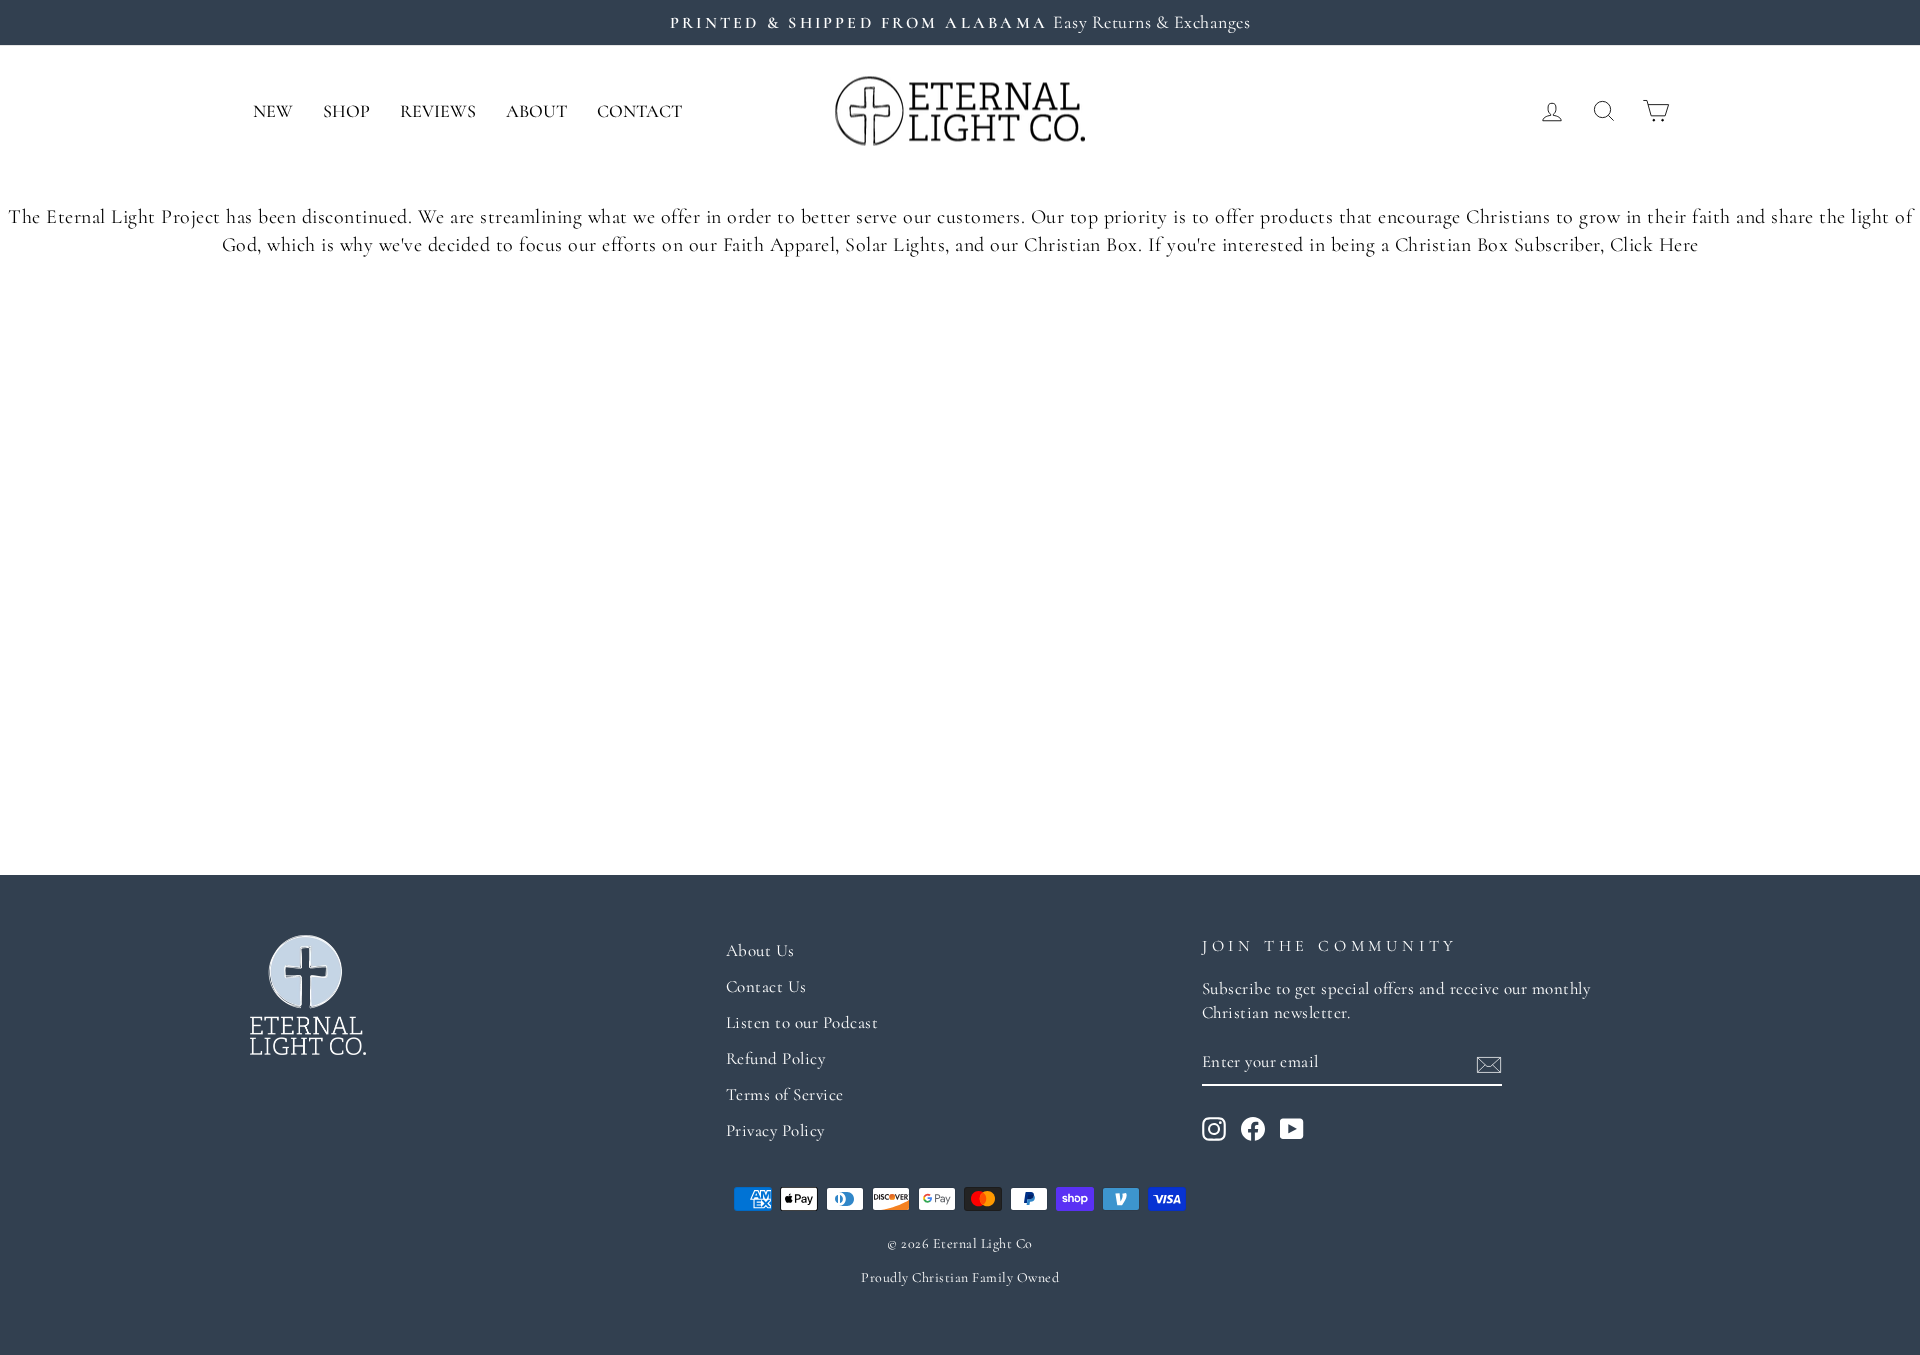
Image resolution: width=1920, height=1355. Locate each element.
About (536, 111)
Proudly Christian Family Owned (960, 1277)
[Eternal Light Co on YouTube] (1292, 1129)
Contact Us (766, 986)
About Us (760, 950)
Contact (639, 111)
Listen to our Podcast (802, 1022)
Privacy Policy (775, 1130)
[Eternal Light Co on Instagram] (1214, 1129)
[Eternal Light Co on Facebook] (1253, 1129)
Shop (346, 111)
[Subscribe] (1489, 1063)
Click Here (1654, 245)
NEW (273, 111)
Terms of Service (785, 1094)
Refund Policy (776, 1058)
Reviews (438, 111)
